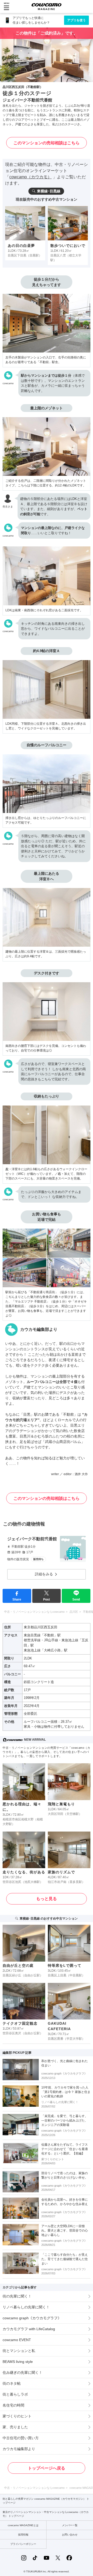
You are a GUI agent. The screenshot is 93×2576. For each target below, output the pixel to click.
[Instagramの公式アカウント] (24, 2558)
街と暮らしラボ (15, 2394)
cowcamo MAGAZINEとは (23, 2525)
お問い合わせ (70, 2535)
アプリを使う (76, 20)
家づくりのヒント (17, 2416)
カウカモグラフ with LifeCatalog (29, 2329)
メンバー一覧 (70, 2525)
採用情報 (23, 2535)
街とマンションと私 (19, 2351)
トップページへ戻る (47, 2468)
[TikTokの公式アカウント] (35, 2558)
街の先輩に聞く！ (17, 2296)
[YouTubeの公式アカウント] (47, 2558)
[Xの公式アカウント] (58, 2558)
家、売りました (15, 2427)
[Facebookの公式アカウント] (69, 2558)
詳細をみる (44, 1574)
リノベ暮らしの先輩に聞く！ (26, 2307)
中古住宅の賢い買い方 (21, 2438)
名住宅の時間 (13, 2405)
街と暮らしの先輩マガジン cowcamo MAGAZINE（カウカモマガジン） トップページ (46, 2501)
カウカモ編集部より (19, 2449)
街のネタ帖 (12, 2383)
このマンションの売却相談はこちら (47, 143)
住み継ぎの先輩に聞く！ (22, 2372)
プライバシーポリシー (23, 2544)
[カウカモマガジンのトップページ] (47, 6)
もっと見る (47, 1899)
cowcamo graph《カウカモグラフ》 (32, 2318)
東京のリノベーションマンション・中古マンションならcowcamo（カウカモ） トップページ (46, 2514)
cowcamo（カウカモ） (30, 177)
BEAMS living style (18, 2362)
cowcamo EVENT (17, 2340)
